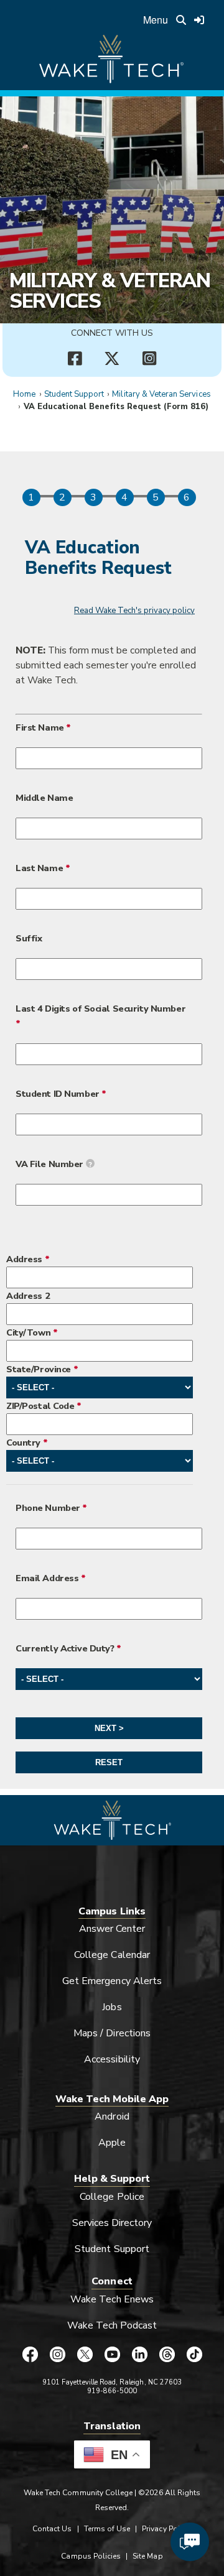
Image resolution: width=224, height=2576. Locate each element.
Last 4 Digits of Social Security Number (100, 1009)
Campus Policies (91, 2556)
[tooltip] (90, 1163)
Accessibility (112, 2059)
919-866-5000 (112, 2391)
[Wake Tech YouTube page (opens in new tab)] (112, 2354)
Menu (156, 20)
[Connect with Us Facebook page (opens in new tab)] (75, 359)
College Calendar (112, 1955)
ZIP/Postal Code (40, 1406)
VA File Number (54, 1164)
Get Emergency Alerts (112, 1981)
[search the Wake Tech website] (181, 20)
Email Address (47, 1578)
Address (24, 1259)
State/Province (39, 1369)
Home (24, 394)
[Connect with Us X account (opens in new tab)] (112, 359)
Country (23, 1443)
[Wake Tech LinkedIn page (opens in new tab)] (139, 2354)
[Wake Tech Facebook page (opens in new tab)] (30, 2354)
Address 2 (28, 1296)
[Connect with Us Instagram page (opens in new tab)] (149, 359)
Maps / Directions (112, 2033)
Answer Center (112, 1929)
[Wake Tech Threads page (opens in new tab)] (167, 2354)
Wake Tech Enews (112, 2299)
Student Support (74, 394)
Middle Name (44, 798)
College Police (112, 2197)
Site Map (147, 2556)
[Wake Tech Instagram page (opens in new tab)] (57, 2354)
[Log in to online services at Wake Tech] (199, 20)
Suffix (29, 938)
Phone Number (48, 1508)
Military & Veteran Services (110, 290)
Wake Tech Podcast (112, 2325)
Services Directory (112, 2223)
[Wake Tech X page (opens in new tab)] (85, 2354)
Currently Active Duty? (65, 1648)
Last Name (39, 868)
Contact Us (52, 2529)
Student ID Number (58, 1094)
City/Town (28, 1332)
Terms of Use (107, 2529)
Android (112, 2117)
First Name (40, 727)
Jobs (112, 2007)
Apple (112, 2143)
